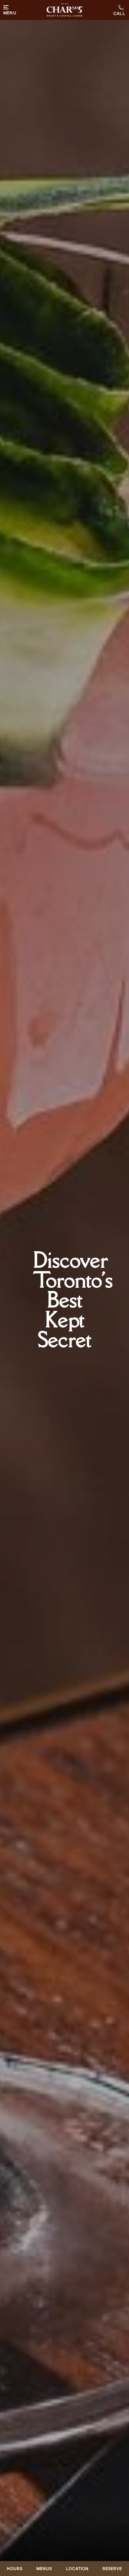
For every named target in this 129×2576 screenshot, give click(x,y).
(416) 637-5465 (120, 10)
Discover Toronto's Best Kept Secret (73, 1300)
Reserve (112, 2569)
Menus (44, 2569)
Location (77, 2569)
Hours (15, 2569)
